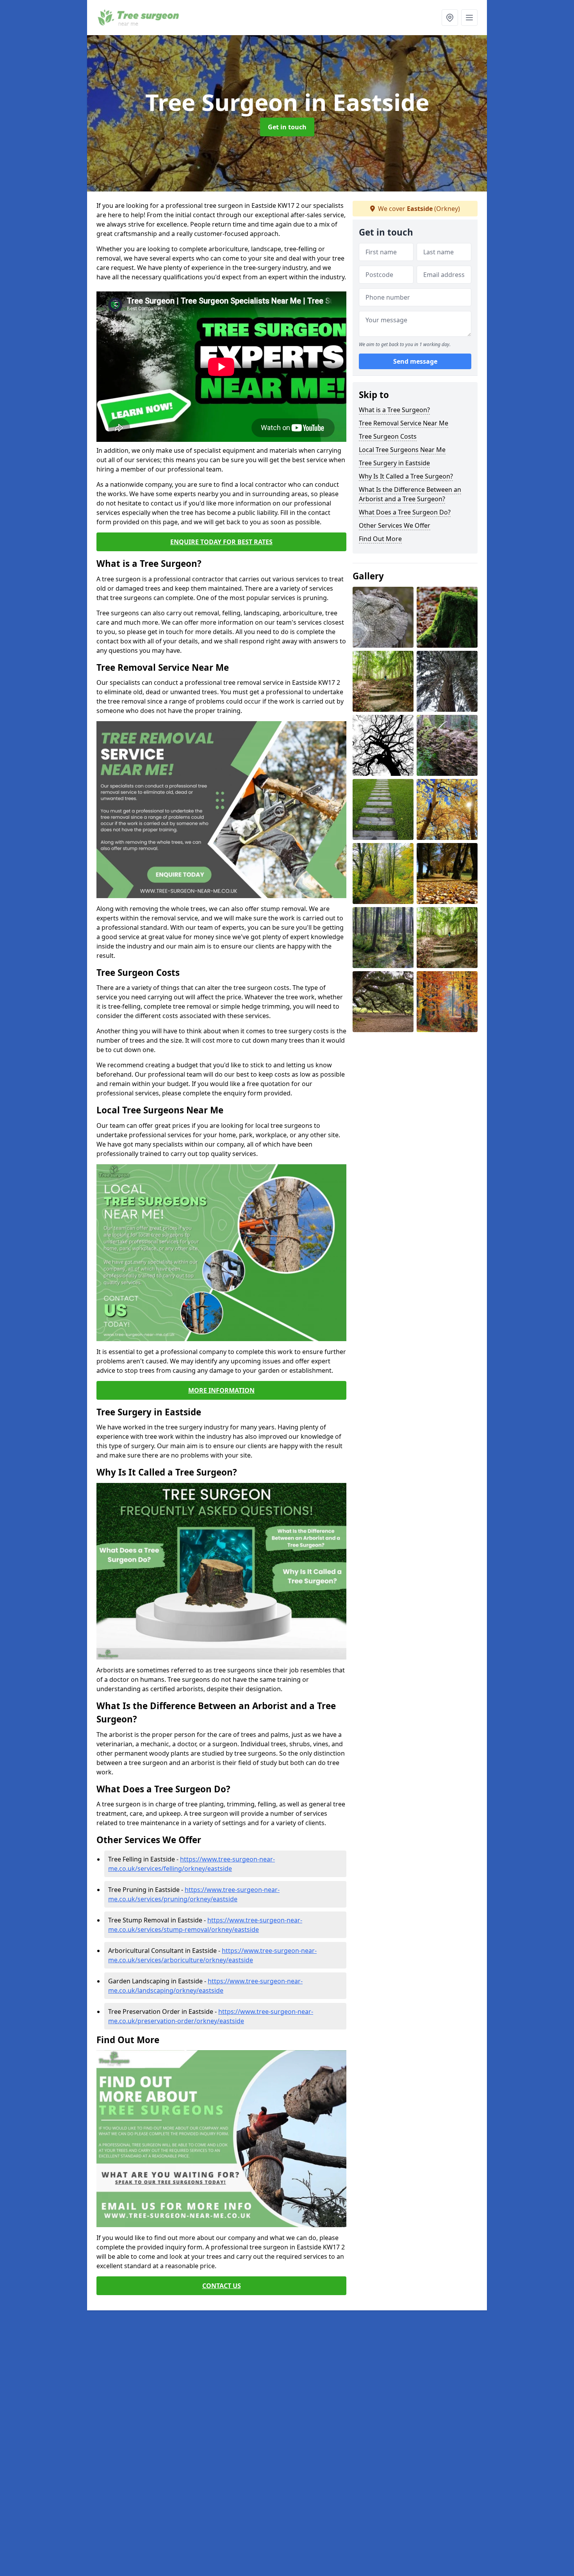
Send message (415, 361)
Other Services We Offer (395, 525)
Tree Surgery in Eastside (394, 463)
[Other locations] (450, 18)
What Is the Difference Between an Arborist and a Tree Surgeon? (410, 494)
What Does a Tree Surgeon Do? (405, 512)
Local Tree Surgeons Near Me (402, 450)
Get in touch (287, 127)
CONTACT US (222, 2286)
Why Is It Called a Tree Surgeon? (406, 476)
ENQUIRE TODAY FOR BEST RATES (221, 542)
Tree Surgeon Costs (388, 436)
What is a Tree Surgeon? (394, 410)
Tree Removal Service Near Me (404, 423)
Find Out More (380, 539)
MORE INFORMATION (221, 1390)
